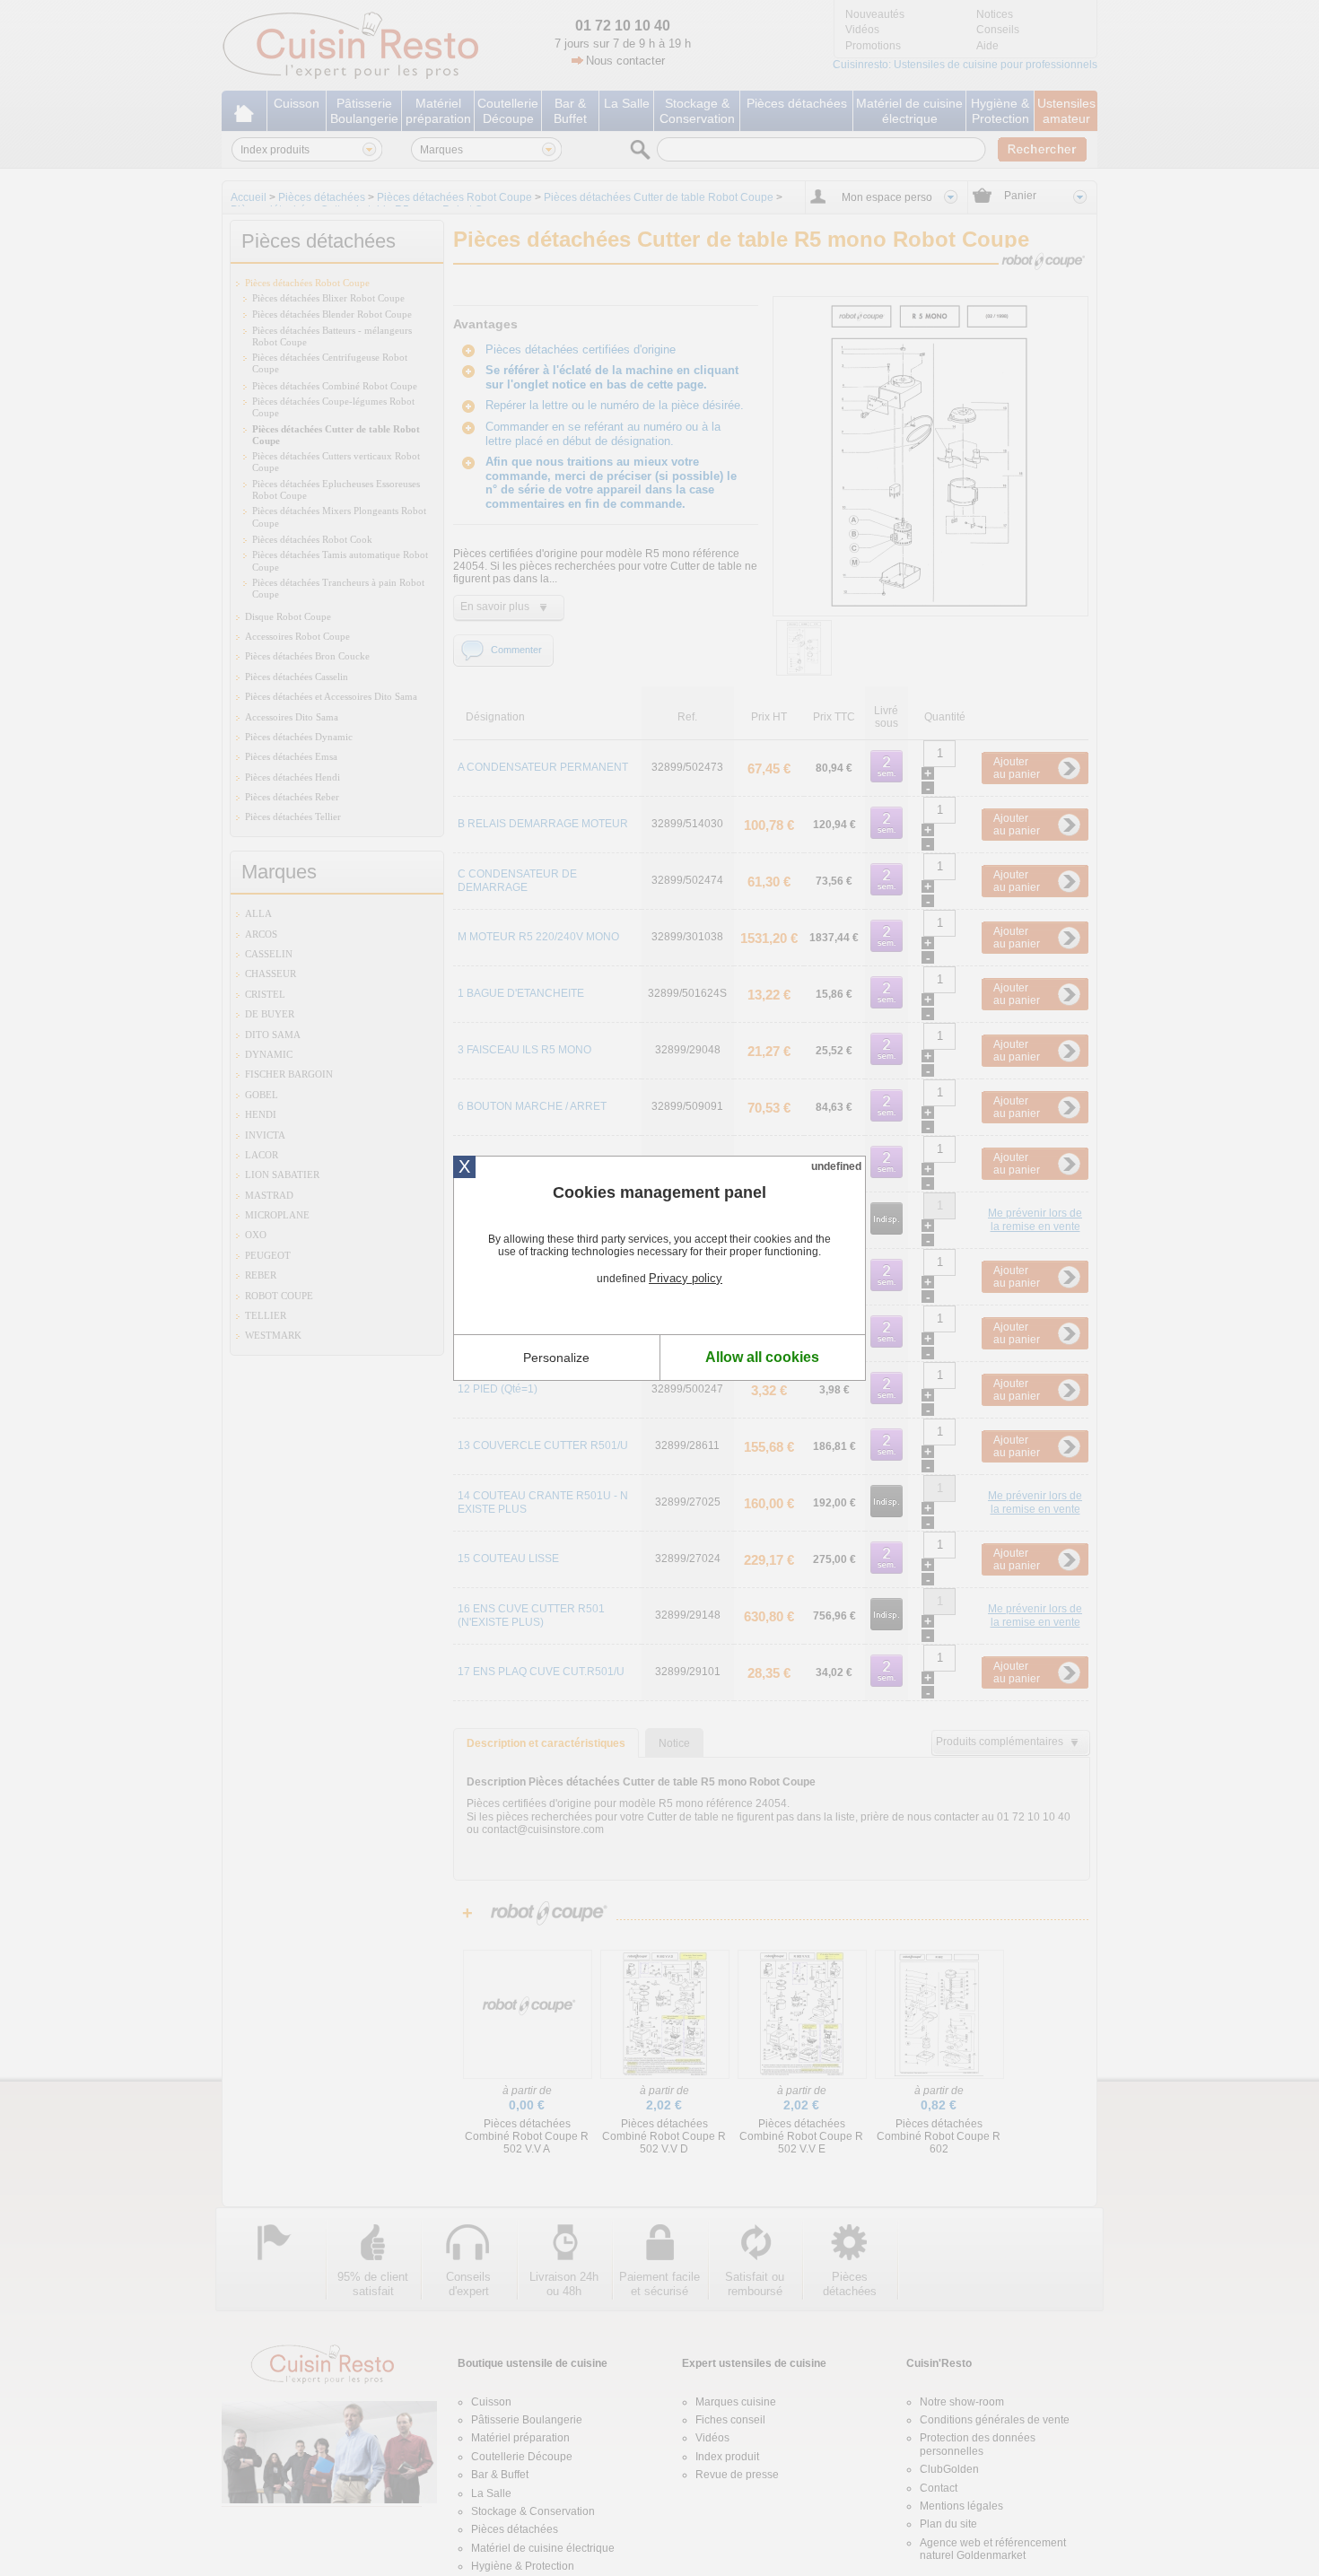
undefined (836, 1166)
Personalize (556, 1358)
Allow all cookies (762, 1357)
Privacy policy (686, 1278)
